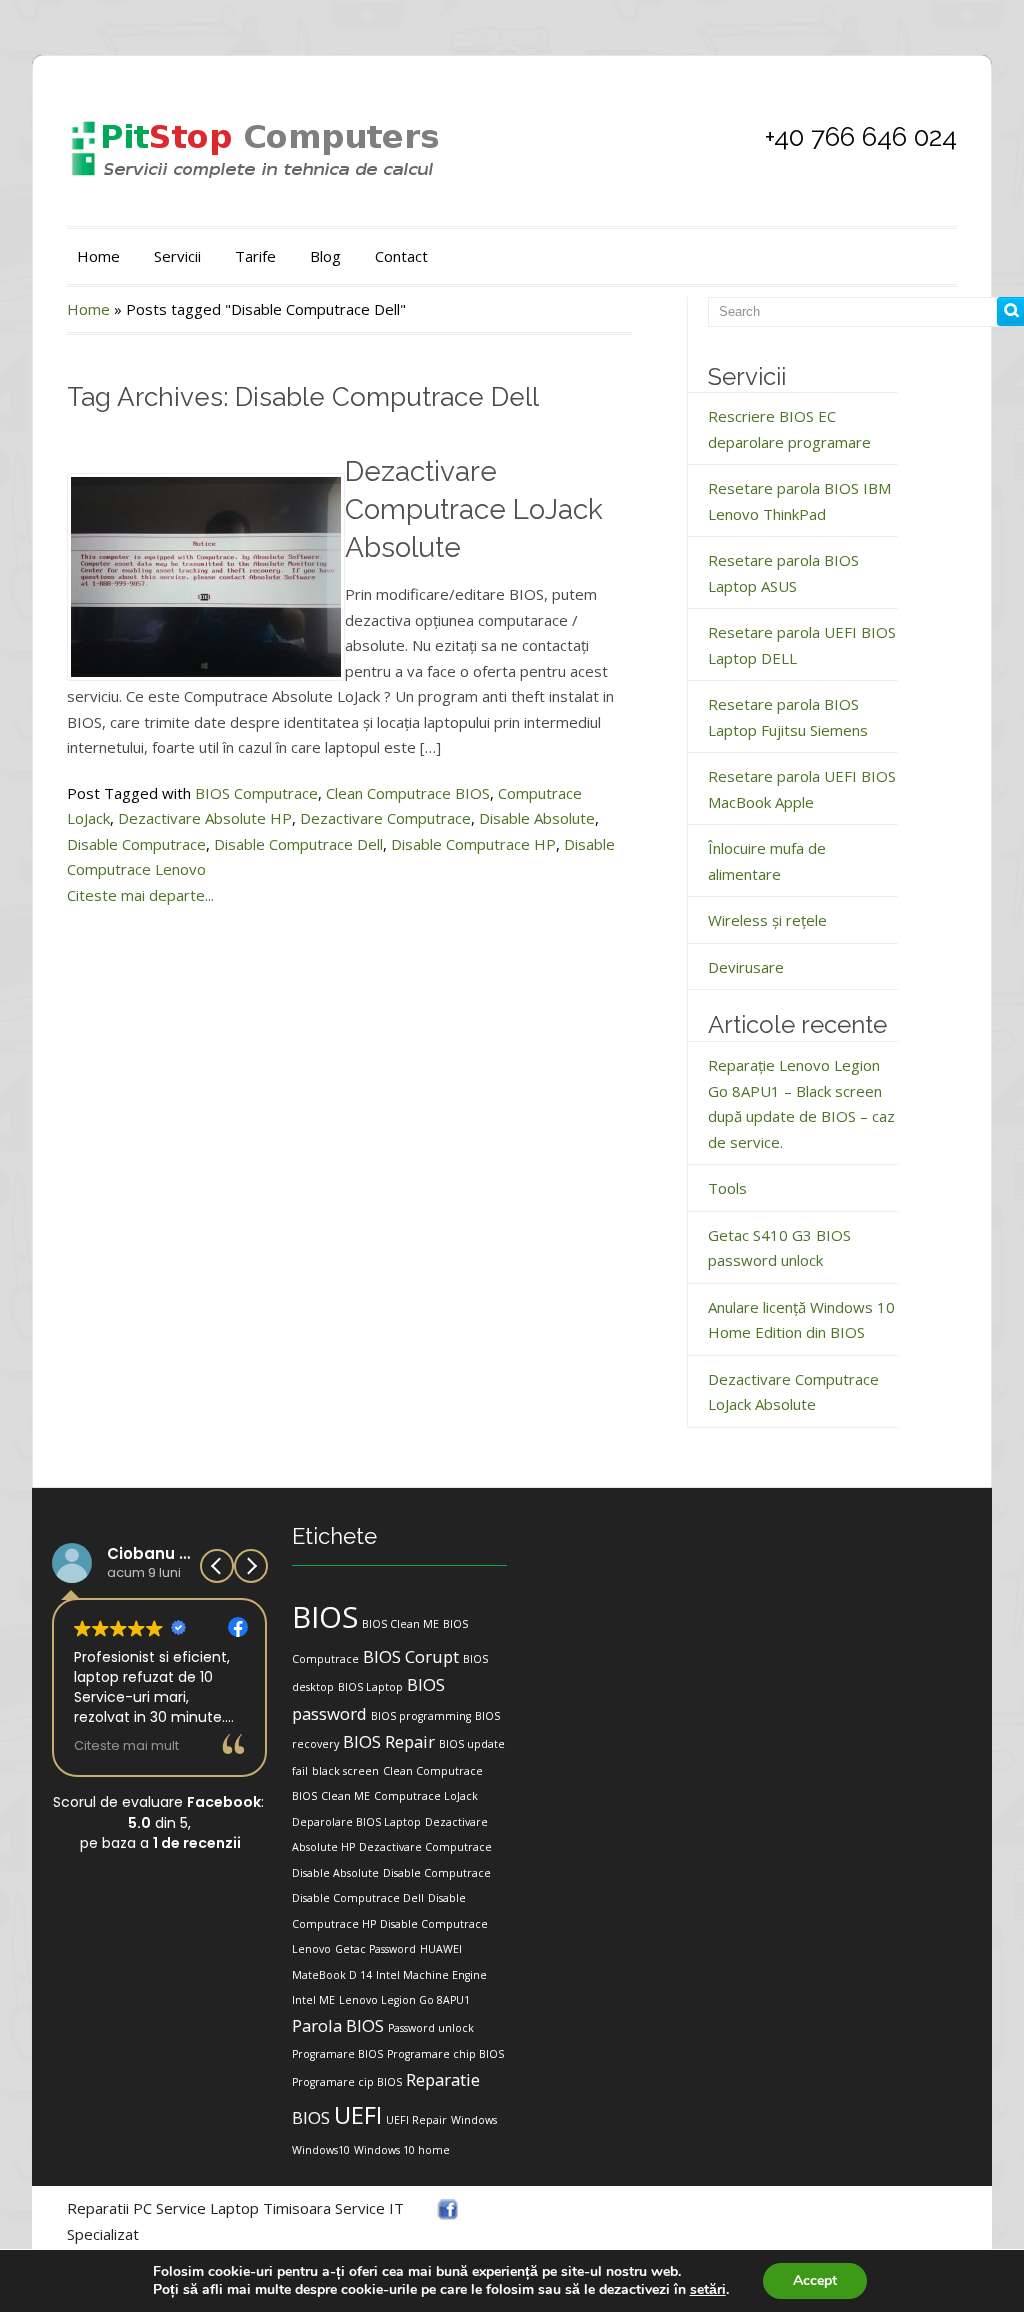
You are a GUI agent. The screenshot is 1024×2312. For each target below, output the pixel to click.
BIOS (325, 1617)
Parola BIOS (338, 2025)
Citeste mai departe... (140, 895)
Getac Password (375, 1949)
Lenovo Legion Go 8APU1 (404, 2000)
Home (98, 256)
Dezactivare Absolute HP (205, 818)
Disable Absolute (537, 818)
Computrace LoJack (426, 1796)
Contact (401, 256)
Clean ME (345, 1796)
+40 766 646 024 (861, 137)
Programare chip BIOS (445, 2054)
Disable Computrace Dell (298, 844)
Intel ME (313, 2000)
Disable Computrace (136, 844)
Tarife (255, 256)
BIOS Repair (389, 1741)
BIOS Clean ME (400, 1624)
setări (708, 2290)
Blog (325, 256)
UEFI (358, 2114)
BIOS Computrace (256, 793)
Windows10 (321, 2150)
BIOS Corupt (411, 1656)
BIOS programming (421, 1716)
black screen (345, 1771)
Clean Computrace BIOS (408, 793)
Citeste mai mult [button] (126, 1745)
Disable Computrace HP (473, 844)
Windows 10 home (402, 2150)
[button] (251, 1566)
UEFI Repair (416, 2120)
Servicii (177, 256)
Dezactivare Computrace (385, 818)
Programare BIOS (337, 2054)
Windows (474, 2120)
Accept (815, 2280)
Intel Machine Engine (431, 1975)
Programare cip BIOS (347, 2082)
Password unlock (431, 2028)
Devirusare (746, 967)
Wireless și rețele (767, 920)
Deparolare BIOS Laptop (356, 1822)
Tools (727, 1188)
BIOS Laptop (370, 1687)
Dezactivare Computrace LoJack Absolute (474, 509)
